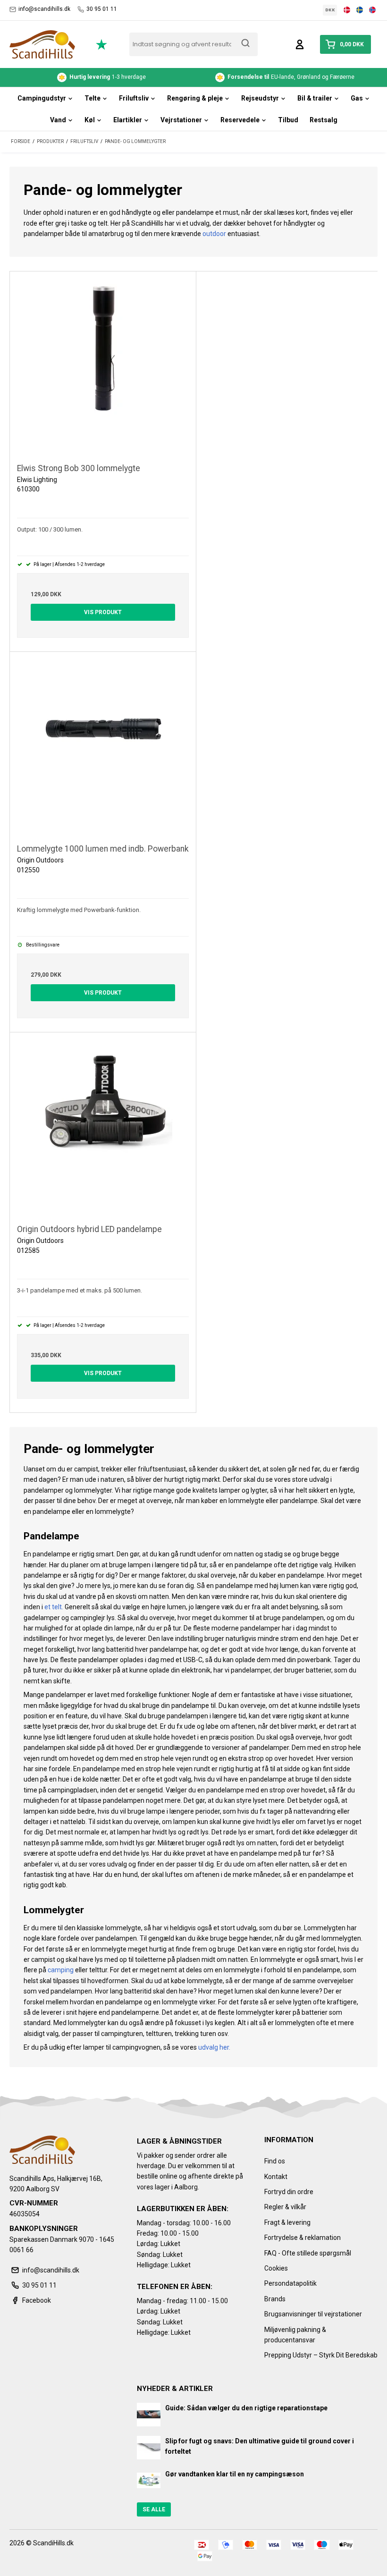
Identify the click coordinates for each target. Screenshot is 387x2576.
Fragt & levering (287, 2222)
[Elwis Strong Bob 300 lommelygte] (103, 364)
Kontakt (276, 2177)
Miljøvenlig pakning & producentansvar (295, 2335)
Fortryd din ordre (289, 2192)
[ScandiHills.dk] (42, 44)
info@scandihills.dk (44, 9)
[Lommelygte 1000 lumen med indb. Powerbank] (103, 745)
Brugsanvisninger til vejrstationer (313, 2314)
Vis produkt (103, 612)
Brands (275, 2299)
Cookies (276, 2268)
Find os (275, 2161)
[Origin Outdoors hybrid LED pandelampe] (103, 1125)
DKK (330, 10)
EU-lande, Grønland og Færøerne (292, 77)
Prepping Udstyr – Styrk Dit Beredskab (321, 2355)
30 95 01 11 (102, 9)
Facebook (37, 2300)
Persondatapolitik (290, 2283)
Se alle (154, 2509)
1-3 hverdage (108, 77)
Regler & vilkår (285, 2207)
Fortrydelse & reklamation (303, 2238)
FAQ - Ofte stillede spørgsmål (308, 2253)
